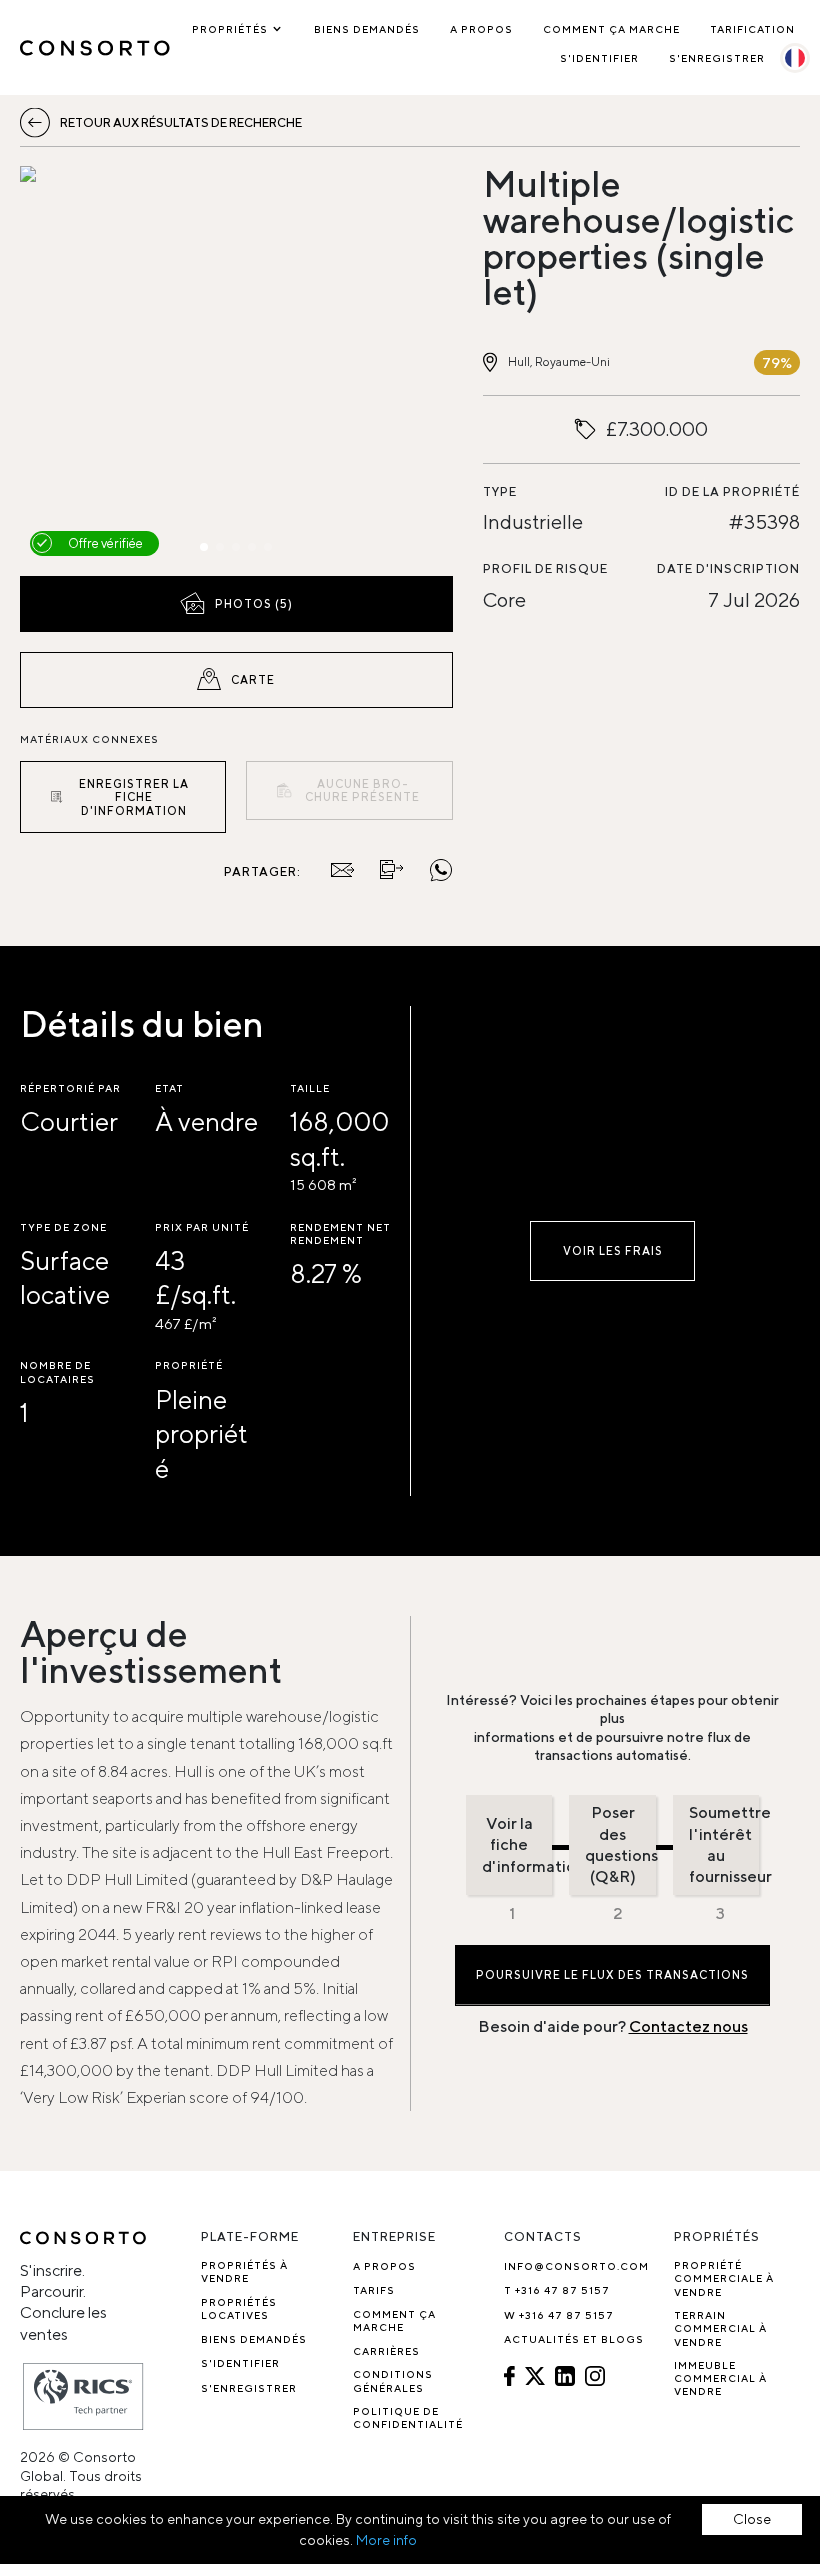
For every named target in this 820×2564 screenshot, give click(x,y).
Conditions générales (393, 2380)
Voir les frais (613, 1250)
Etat (169, 1088)
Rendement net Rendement (340, 1233)
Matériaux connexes (89, 739)
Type (500, 491)
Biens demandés (367, 29)
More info (386, 2540)
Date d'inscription (728, 568)
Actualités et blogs (574, 2339)
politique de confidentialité (408, 2417)
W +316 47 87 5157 (559, 2315)
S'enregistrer (717, 58)
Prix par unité (202, 1227)
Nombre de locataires (57, 1371)
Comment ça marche (611, 29)
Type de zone (63, 1227)
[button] (85, 366)
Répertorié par (70, 1088)
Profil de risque (545, 568)
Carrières (386, 2351)
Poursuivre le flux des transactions (612, 1974)
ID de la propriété (732, 491)
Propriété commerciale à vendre (724, 2278)
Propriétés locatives (239, 2308)
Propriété (189, 1365)
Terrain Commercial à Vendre (720, 2328)
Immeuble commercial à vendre (720, 2378)
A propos (481, 29)
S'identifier (599, 58)
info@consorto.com (576, 2266)
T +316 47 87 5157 (557, 2290)
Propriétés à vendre (244, 2271)
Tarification (752, 29)
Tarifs (374, 2290)
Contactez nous (688, 2026)
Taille (310, 1088)
